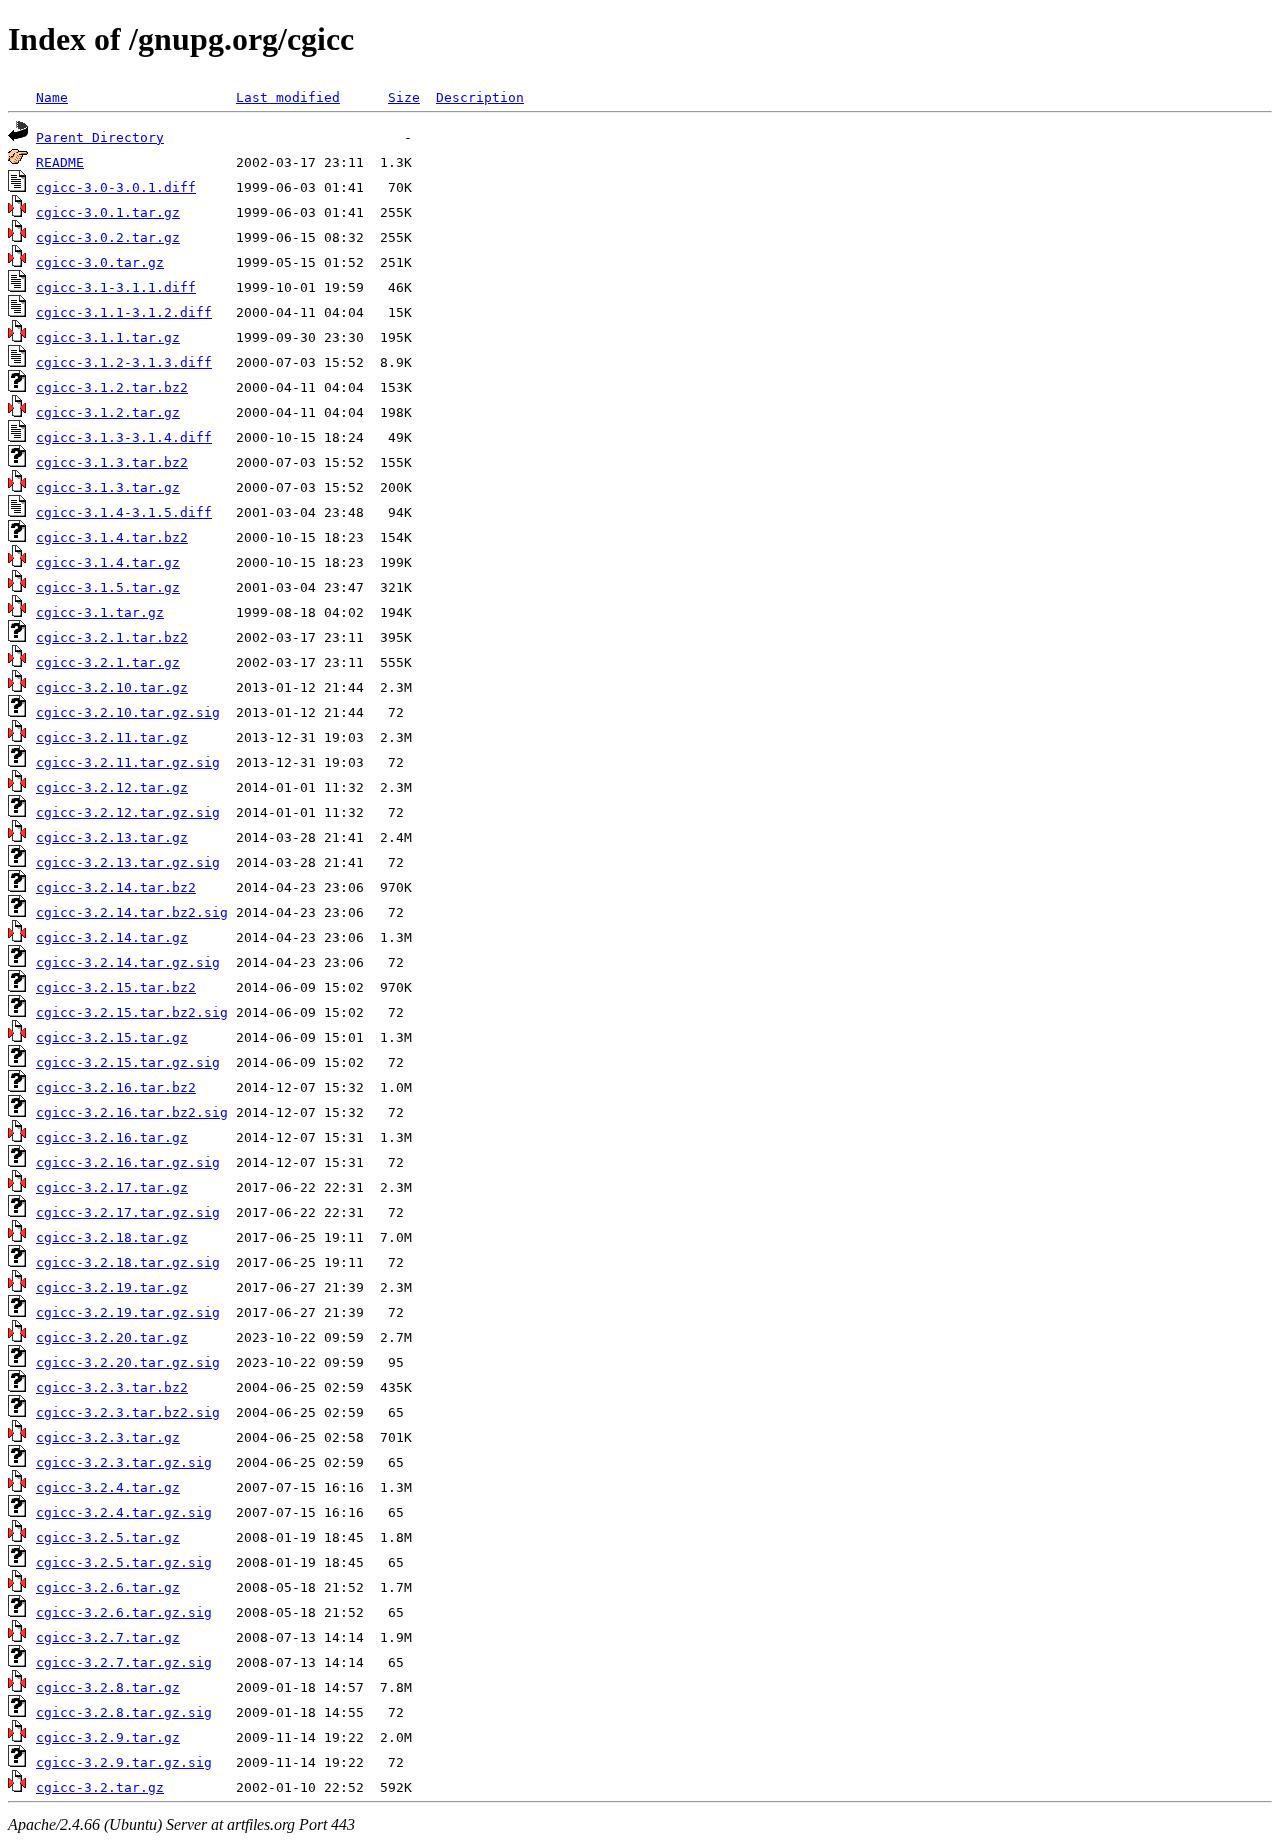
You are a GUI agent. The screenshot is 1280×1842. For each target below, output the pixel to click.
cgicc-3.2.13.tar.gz (112, 837)
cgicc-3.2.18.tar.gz (112, 1237)
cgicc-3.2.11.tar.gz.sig (128, 762)
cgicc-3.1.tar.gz (100, 612)
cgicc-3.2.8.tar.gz (108, 1687)
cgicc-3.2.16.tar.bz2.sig (132, 1112)
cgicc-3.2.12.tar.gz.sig (128, 812)
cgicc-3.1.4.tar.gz (108, 562)
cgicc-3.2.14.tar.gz (112, 937)
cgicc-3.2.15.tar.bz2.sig (132, 1012)
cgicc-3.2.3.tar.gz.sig (124, 1462)
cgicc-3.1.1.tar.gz (108, 337)
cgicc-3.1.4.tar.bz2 (112, 537)
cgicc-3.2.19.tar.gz (112, 1287)
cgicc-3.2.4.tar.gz (108, 1487)
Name (52, 97)
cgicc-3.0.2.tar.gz (108, 237)
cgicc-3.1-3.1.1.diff (116, 287)
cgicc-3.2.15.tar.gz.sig (128, 1062)
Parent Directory (100, 137)
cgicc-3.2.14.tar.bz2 (116, 887)
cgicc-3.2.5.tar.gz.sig (124, 1562)
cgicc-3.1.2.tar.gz (108, 412)
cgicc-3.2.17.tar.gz (112, 1187)
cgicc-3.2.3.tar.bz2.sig (128, 1412)
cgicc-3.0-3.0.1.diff (116, 187)
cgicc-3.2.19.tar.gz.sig (128, 1312)
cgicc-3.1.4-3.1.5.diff (124, 512)
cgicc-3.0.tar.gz (100, 262)
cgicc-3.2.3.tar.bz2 (112, 1387)
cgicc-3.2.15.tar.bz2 (116, 987)
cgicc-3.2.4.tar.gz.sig (124, 1512)
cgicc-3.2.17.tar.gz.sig (128, 1212)
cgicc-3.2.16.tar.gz (112, 1137)
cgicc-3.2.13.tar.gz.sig (128, 862)
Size (404, 97)
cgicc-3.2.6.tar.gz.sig (124, 1612)
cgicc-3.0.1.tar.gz (108, 212)
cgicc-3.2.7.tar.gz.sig (124, 1662)
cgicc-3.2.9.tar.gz (108, 1737)
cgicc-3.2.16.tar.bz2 (116, 1087)
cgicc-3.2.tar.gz (100, 1787)
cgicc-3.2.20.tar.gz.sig (128, 1362)
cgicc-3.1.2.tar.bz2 (112, 387)
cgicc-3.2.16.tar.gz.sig (128, 1162)
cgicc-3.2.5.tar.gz (108, 1537)
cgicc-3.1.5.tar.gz (108, 587)
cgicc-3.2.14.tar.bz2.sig (132, 912)
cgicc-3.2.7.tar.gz (108, 1637)
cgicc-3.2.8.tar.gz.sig (124, 1712)
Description (480, 97)
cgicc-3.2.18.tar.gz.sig (128, 1262)
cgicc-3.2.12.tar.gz (112, 787)
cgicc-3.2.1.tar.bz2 (112, 637)
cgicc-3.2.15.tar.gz (112, 1037)
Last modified (288, 97)
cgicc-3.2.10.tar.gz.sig (128, 712)
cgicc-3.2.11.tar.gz (112, 737)
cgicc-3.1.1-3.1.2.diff (124, 312)
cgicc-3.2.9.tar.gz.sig (124, 1762)
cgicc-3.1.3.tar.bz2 (112, 462)
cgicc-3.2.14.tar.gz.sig (128, 962)
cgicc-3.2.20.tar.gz (112, 1337)
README (60, 162)
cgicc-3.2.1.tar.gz (108, 662)
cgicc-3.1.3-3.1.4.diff (124, 437)
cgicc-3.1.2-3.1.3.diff (124, 362)
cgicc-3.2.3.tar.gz (108, 1437)
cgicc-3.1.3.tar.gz (108, 487)
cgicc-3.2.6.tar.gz (108, 1587)
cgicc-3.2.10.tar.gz (112, 687)
